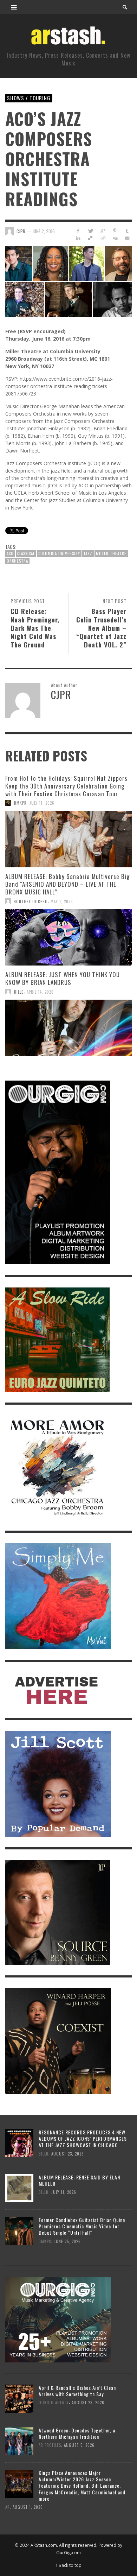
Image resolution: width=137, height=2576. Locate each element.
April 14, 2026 (40, 992)
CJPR (21, 231)
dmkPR (20, 803)
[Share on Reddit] (103, 238)
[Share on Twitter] (90, 231)
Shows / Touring (29, 98)
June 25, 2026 (67, 2241)
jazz (88, 553)
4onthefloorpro (31, 901)
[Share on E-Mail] (127, 238)
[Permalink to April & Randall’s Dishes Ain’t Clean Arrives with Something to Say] (19, 2398)
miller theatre (111, 553)
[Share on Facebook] (78, 231)
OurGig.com (68, 2552)
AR (8, 2507)
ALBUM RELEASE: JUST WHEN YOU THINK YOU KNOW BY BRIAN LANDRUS (63, 978)
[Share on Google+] (103, 231)
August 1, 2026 (28, 2507)
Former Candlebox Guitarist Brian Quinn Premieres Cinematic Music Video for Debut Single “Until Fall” (82, 2226)
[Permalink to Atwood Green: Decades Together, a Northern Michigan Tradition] (19, 2441)
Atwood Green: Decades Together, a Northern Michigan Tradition (77, 2433)
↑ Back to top (68, 2565)
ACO (10, 553)
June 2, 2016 (44, 231)
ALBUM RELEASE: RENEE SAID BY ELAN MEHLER (79, 2180)
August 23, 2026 (68, 2153)
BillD (19, 992)
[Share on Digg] (115, 238)
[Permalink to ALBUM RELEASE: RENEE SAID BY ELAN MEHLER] (19, 2188)
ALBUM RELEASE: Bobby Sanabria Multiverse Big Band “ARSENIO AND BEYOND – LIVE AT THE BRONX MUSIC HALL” (67, 884)
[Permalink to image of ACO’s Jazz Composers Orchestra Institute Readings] (68, 281)
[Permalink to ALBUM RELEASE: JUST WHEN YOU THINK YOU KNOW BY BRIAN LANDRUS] (68, 1028)
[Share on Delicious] (90, 238)
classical (26, 553)
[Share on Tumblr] (127, 231)
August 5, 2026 (79, 2445)
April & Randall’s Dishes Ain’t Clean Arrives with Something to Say (77, 2391)
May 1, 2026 (62, 901)
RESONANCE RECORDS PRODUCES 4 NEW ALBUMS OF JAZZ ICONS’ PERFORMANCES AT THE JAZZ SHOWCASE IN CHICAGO (83, 2138)
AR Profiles (50, 2445)
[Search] (14, 7)
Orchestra (17, 561)
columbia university (59, 553)
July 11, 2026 (42, 803)
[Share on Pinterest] (115, 231)
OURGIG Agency (54, 2403)
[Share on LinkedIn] (78, 238)
